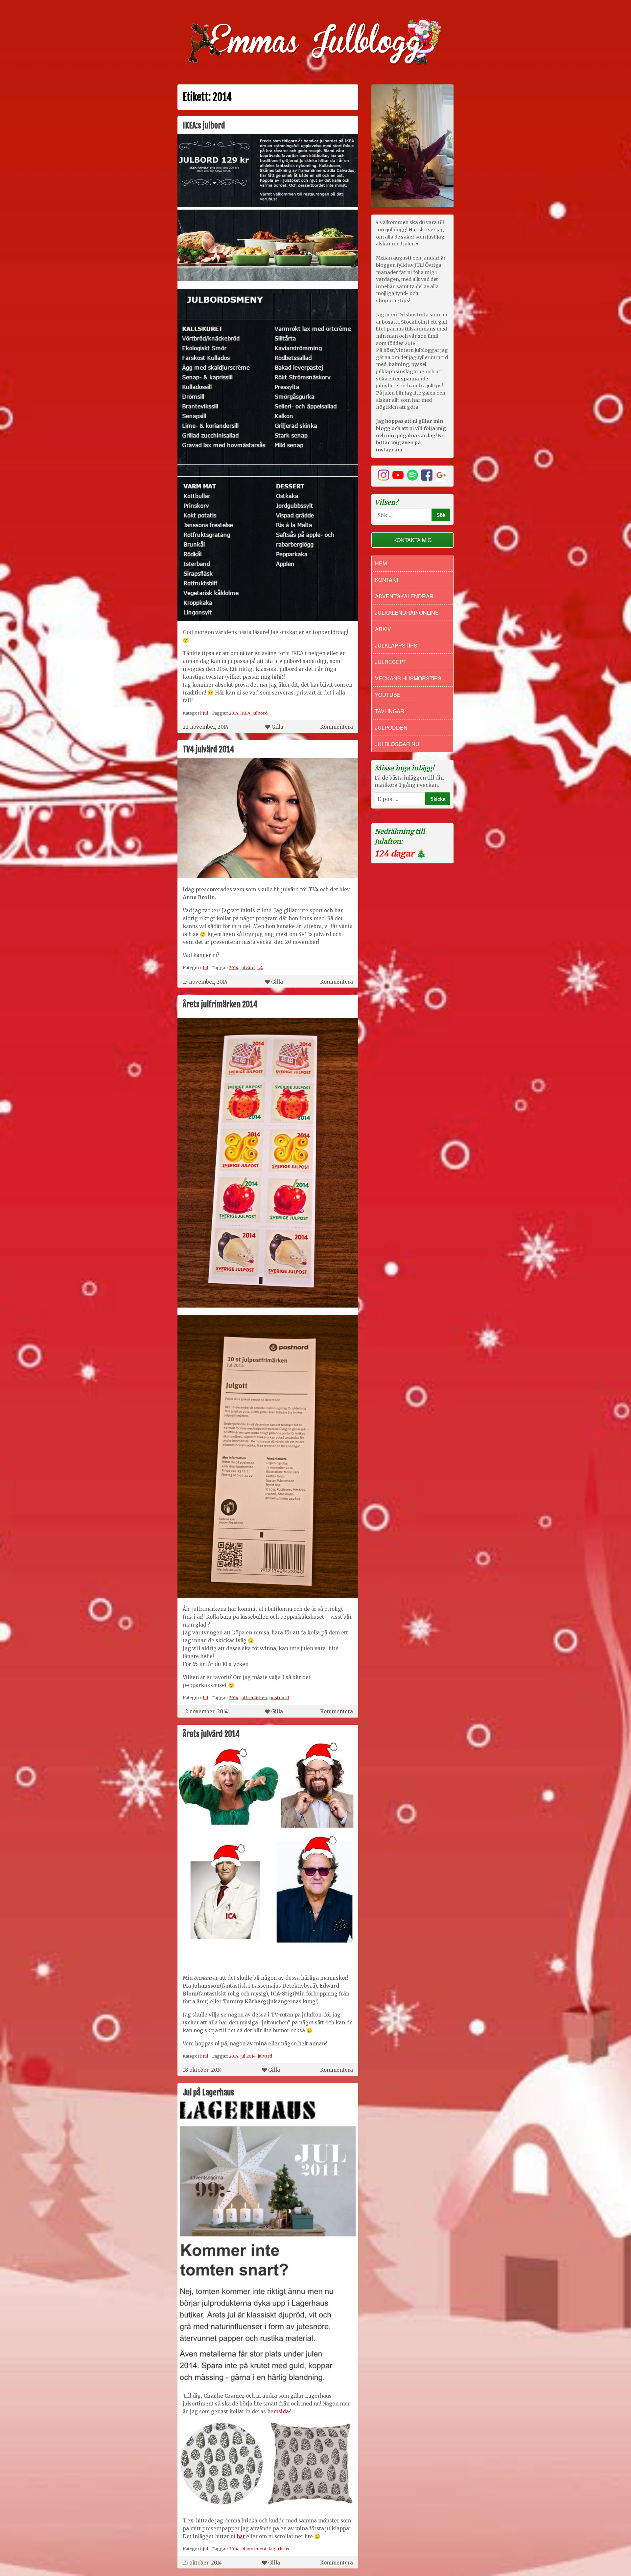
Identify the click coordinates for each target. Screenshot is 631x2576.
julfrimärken (254, 1698)
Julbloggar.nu (397, 744)
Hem (381, 563)
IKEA (245, 713)
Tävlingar (390, 711)
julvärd (247, 968)
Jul (206, 713)
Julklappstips (396, 645)
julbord (260, 713)
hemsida (278, 2412)
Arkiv (383, 629)
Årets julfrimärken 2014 (220, 1004)
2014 (234, 713)
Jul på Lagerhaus (208, 2092)
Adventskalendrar (404, 596)
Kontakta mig (412, 540)
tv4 (260, 968)
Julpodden (391, 728)
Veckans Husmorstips (408, 678)
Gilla (277, 727)
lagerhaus (279, 2549)
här (241, 2536)
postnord (279, 1698)
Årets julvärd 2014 (211, 1734)
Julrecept (391, 662)
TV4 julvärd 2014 (208, 749)
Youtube (388, 695)
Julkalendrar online (407, 613)
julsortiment (253, 2549)
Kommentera (337, 727)
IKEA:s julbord (204, 125)
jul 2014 (248, 2056)
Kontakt (387, 580)
